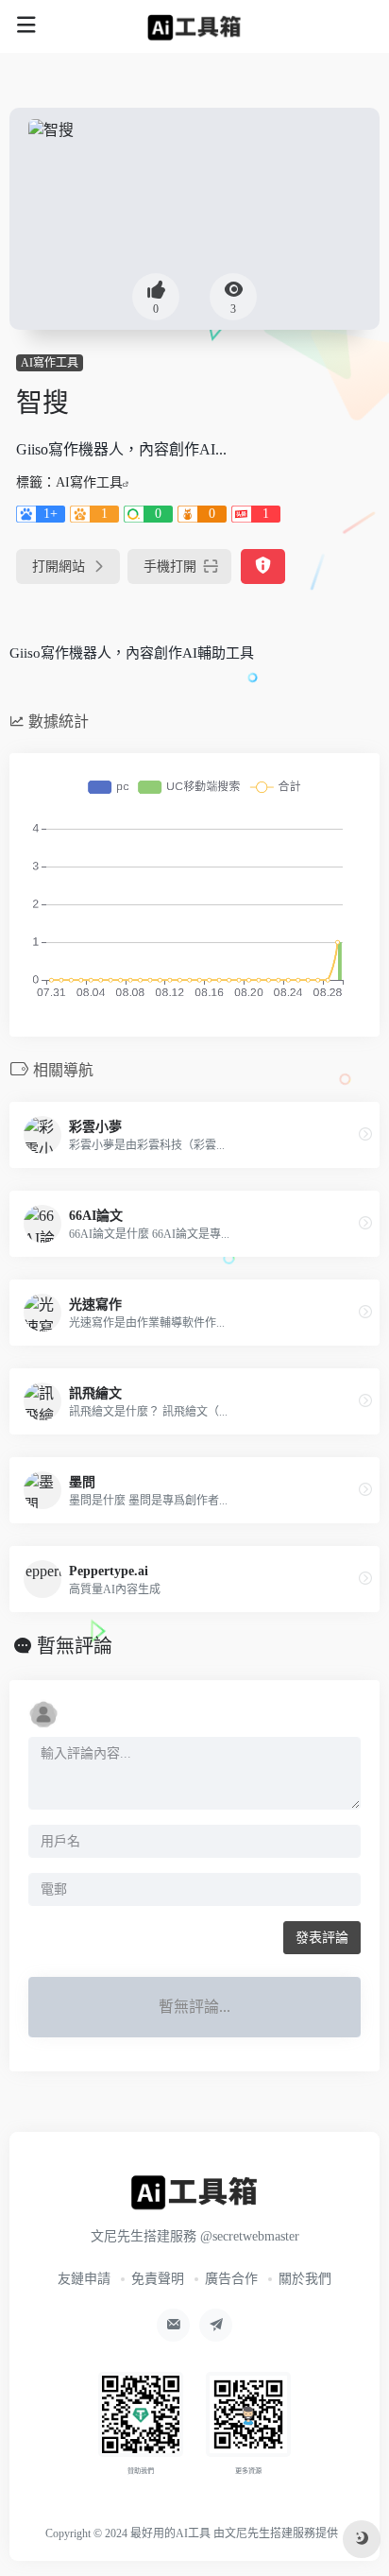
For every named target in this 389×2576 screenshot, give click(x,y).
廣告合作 (231, 2279)
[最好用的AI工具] (195, 26)
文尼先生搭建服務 (270, 2533)
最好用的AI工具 (170, 2533)
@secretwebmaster (250, 2236)
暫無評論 (75, 1646)
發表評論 (322, 1938)
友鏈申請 (84, 2279)
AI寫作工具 (50, 363)
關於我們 (305, 2279)
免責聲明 (158, 2279)
